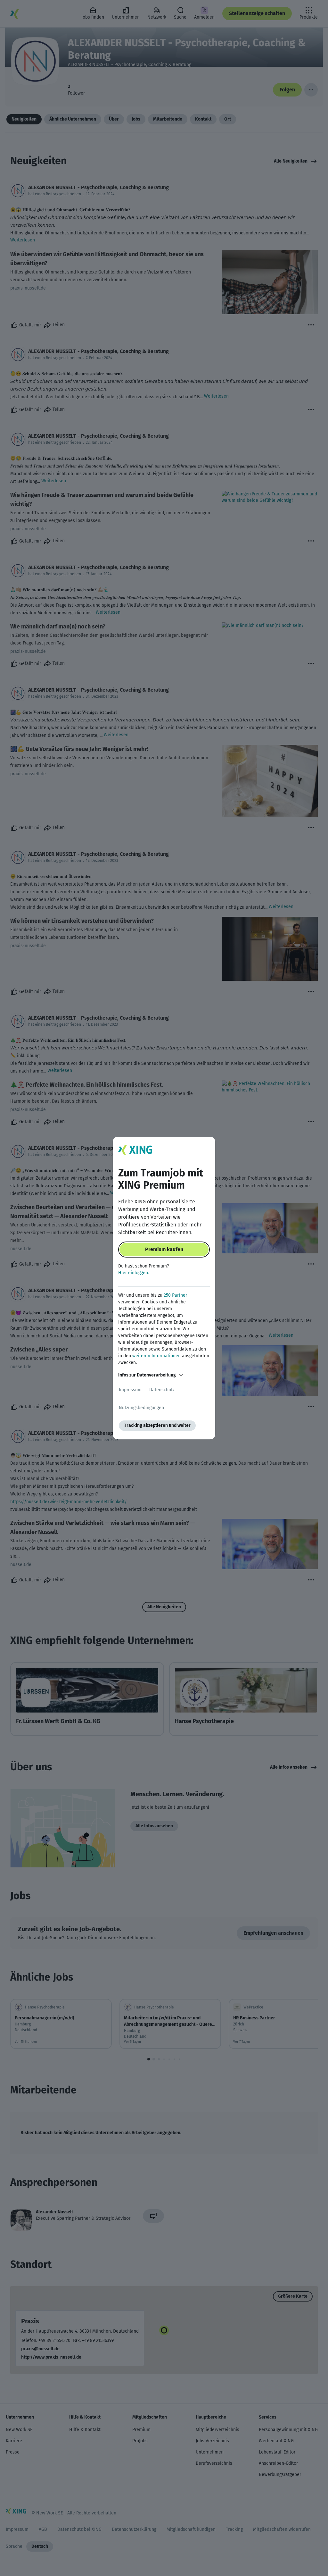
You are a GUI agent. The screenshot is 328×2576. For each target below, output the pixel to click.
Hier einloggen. (134, 1273)
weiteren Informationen (156, 1356)
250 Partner (175, 1295)
